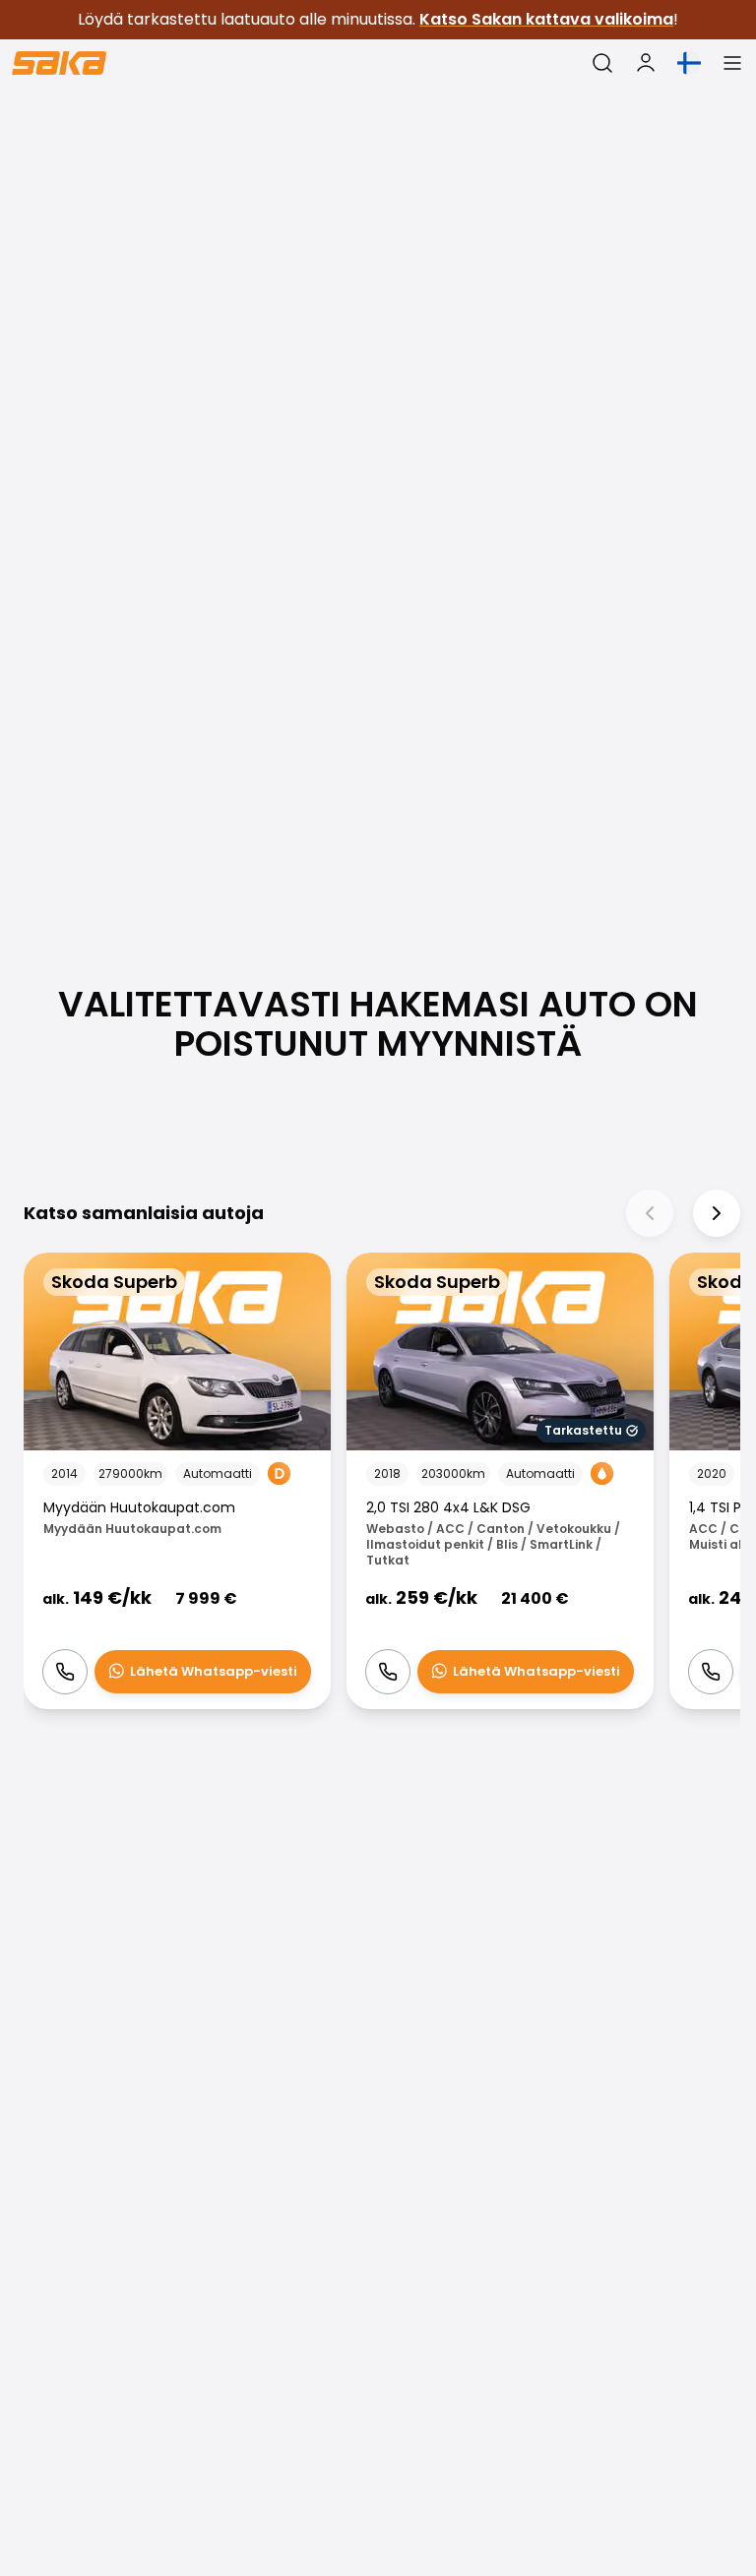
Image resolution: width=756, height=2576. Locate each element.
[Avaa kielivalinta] (689, 63)
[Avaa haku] (602, 63)
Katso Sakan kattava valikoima (546, 19)
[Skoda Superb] (177, 1481)
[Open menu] (732, 63)
